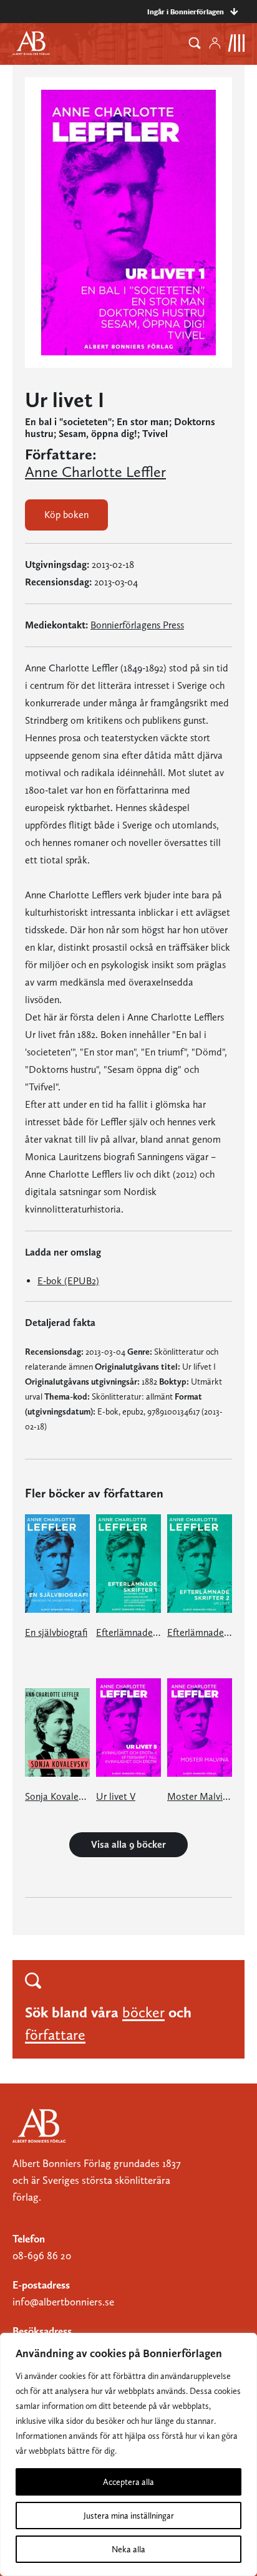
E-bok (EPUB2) (68, 1281)
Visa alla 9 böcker (128, 1844)
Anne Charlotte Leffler (95, 472)
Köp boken (66, 515)
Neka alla (128, 2549)
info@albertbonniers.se (63, 2302)
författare (55, 2035)
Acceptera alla (128, 2482)
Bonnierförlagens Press (137, 625)
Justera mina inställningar (129, 2516)
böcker (143, 2012)
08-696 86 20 (42, 2256)
